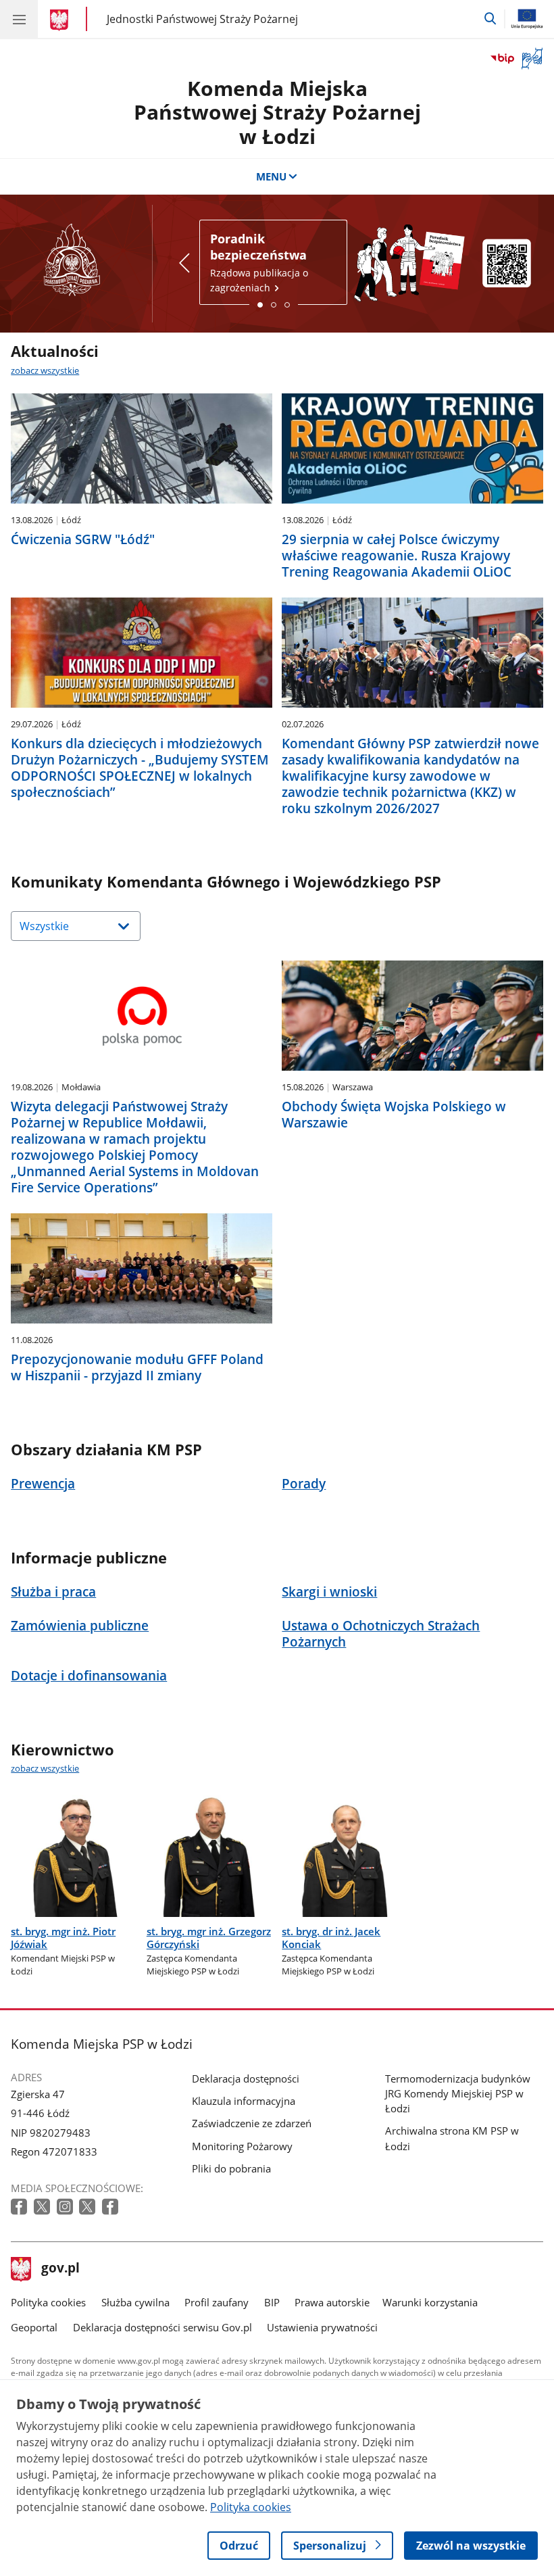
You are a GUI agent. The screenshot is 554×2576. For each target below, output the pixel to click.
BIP (272, 2302)
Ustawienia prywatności (322, 2327)
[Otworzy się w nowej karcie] (20, 2207)
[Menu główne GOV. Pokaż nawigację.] (19, 19)
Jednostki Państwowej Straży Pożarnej (202, 19)
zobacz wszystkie (45, 370)
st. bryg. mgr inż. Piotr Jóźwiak (63, 1938)
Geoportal (34, 2327)
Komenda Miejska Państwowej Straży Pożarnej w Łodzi (277, 112)
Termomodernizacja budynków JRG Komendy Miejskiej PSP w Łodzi (458, 2093)
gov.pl (60, 2269)
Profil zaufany (217, 2302)
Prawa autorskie (332, 2302)
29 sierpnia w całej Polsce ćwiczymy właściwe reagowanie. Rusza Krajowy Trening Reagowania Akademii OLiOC (397, 556)
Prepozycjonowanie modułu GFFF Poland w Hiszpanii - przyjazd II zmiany (137, 1367)
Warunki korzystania (430, 2302)
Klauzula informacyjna (244, 2101)
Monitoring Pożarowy (242, 2146)
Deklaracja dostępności (246, 2079)
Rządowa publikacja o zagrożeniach (259, 262)
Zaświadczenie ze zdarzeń (252, 2123)
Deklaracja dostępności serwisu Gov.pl (162, 2327)
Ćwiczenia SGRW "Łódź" (83, 539)
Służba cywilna (135, 2302)
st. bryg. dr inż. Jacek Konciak (331, 1938)
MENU (271, 176)
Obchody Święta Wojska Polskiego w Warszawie (394, 1115)
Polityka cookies (48, 2302)
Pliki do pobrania (231, 2168)
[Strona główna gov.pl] (61, 20)
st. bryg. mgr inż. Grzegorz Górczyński (209, 1938)
